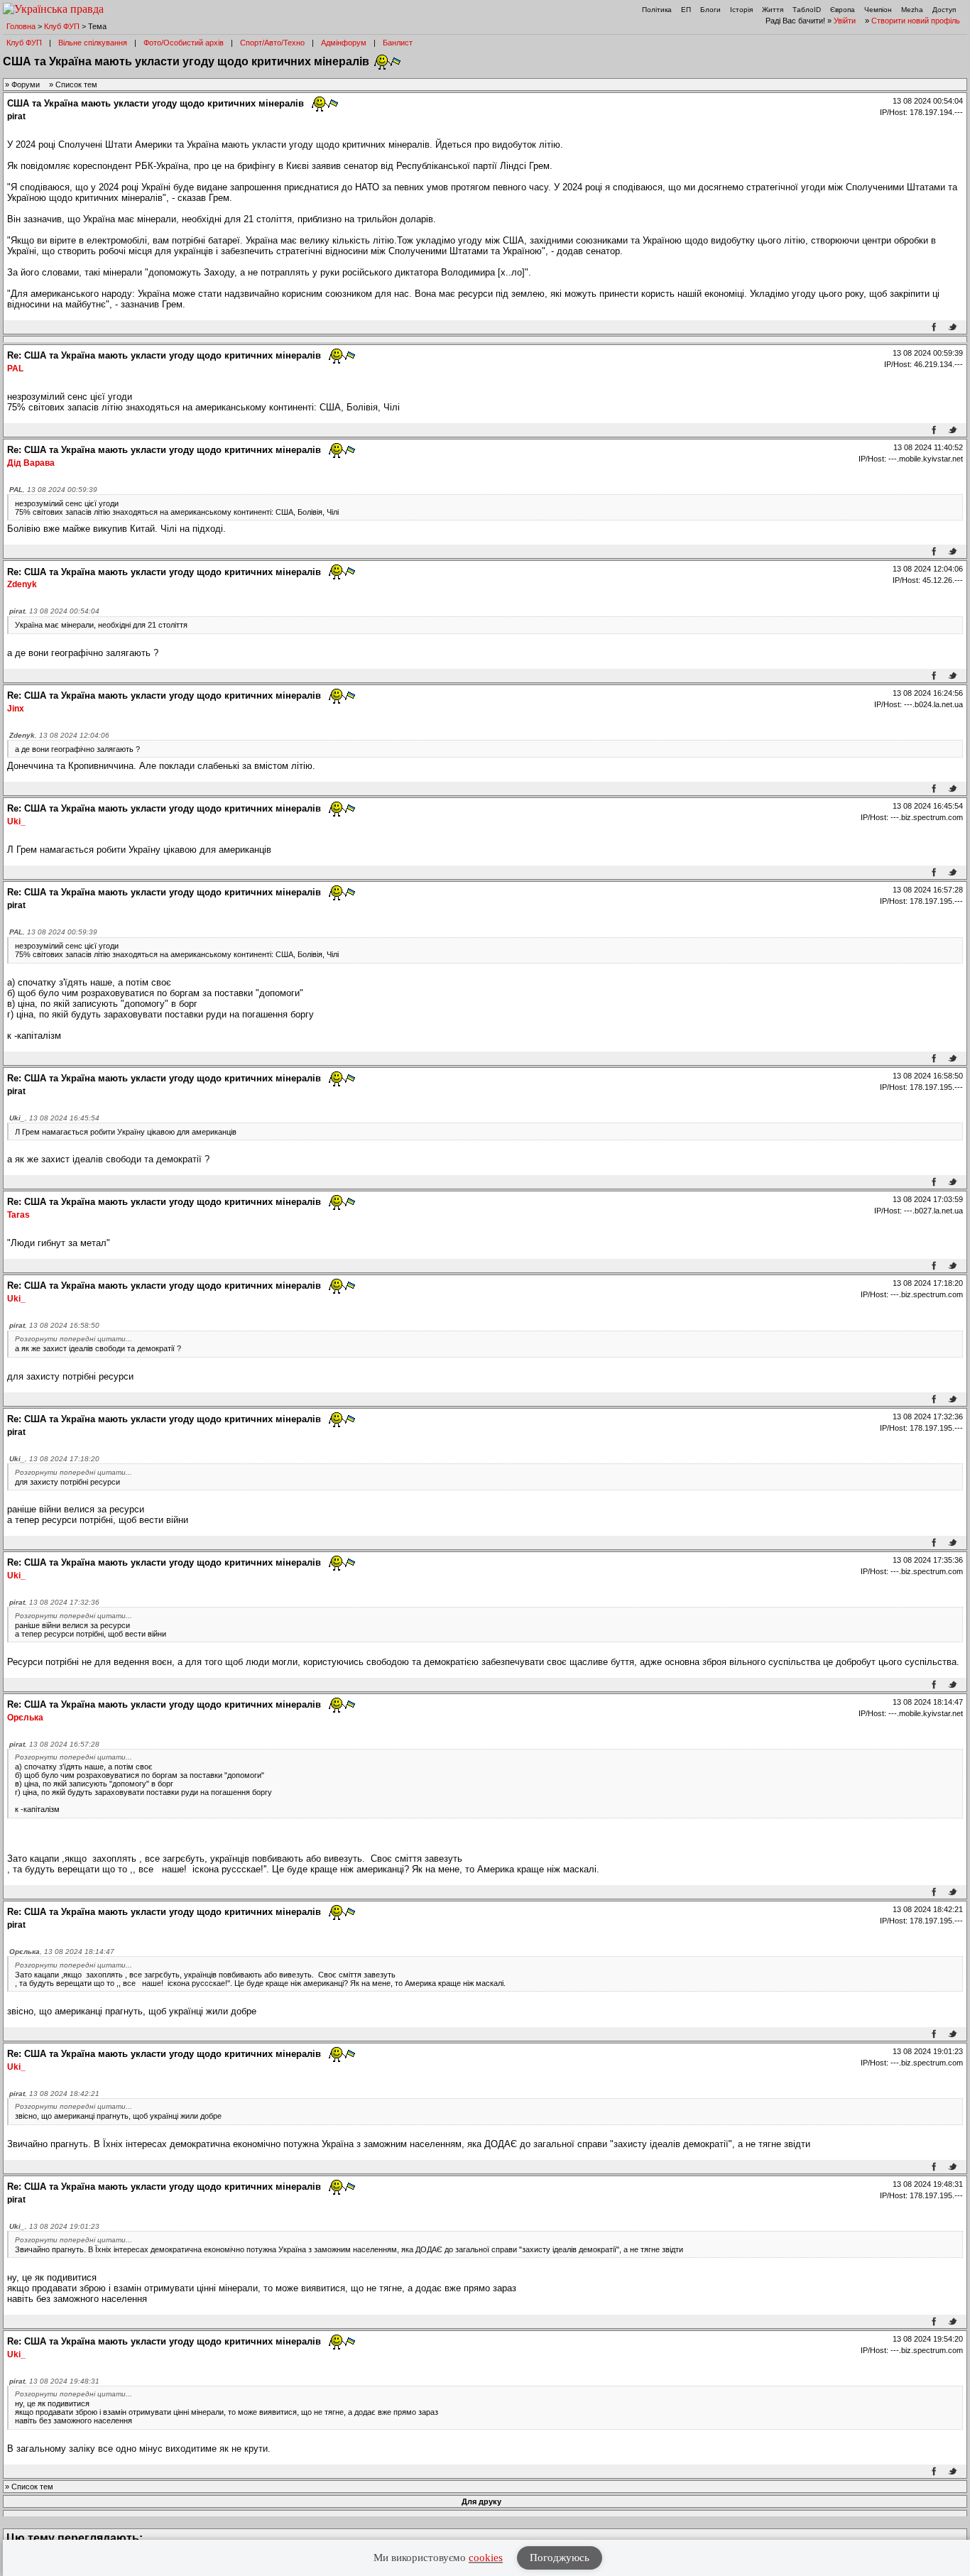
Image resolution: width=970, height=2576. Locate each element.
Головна (21, 26)
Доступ (944, 10)
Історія (741, 10)
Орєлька (25, 1718)
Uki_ (16, 822)
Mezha (912, 10)
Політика (657, 10)
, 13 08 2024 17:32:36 (54, 1602)
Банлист (398, 43)
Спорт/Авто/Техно (272, 43)
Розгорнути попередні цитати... (73, 1339)
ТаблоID (807, 10)
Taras (18, 1215)
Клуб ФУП (62, 26)
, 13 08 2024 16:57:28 (54, 1744)
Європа (843, 10)
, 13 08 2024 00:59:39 (53, 490)
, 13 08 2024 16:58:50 (54, 1325)
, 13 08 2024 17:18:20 (54, 1459)
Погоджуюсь (560, 2558)
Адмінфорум (344, 43)
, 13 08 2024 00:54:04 (54, 611)
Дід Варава (31, 463)
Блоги (710, 10)
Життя (773, 10)
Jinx (16, 709)
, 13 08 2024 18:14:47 (62, 1952)
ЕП (686, 10)
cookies (486, 2558)
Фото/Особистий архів (184, 43)
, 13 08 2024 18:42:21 (54, 2094)
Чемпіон (878, 10)
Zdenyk (22, 584)
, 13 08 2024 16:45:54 (54, 1118)
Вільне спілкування (93, 43)
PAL (15, 369)
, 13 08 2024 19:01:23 (54, 2226)
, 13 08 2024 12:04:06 (59, 735)
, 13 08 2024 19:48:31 (54, 2381)
